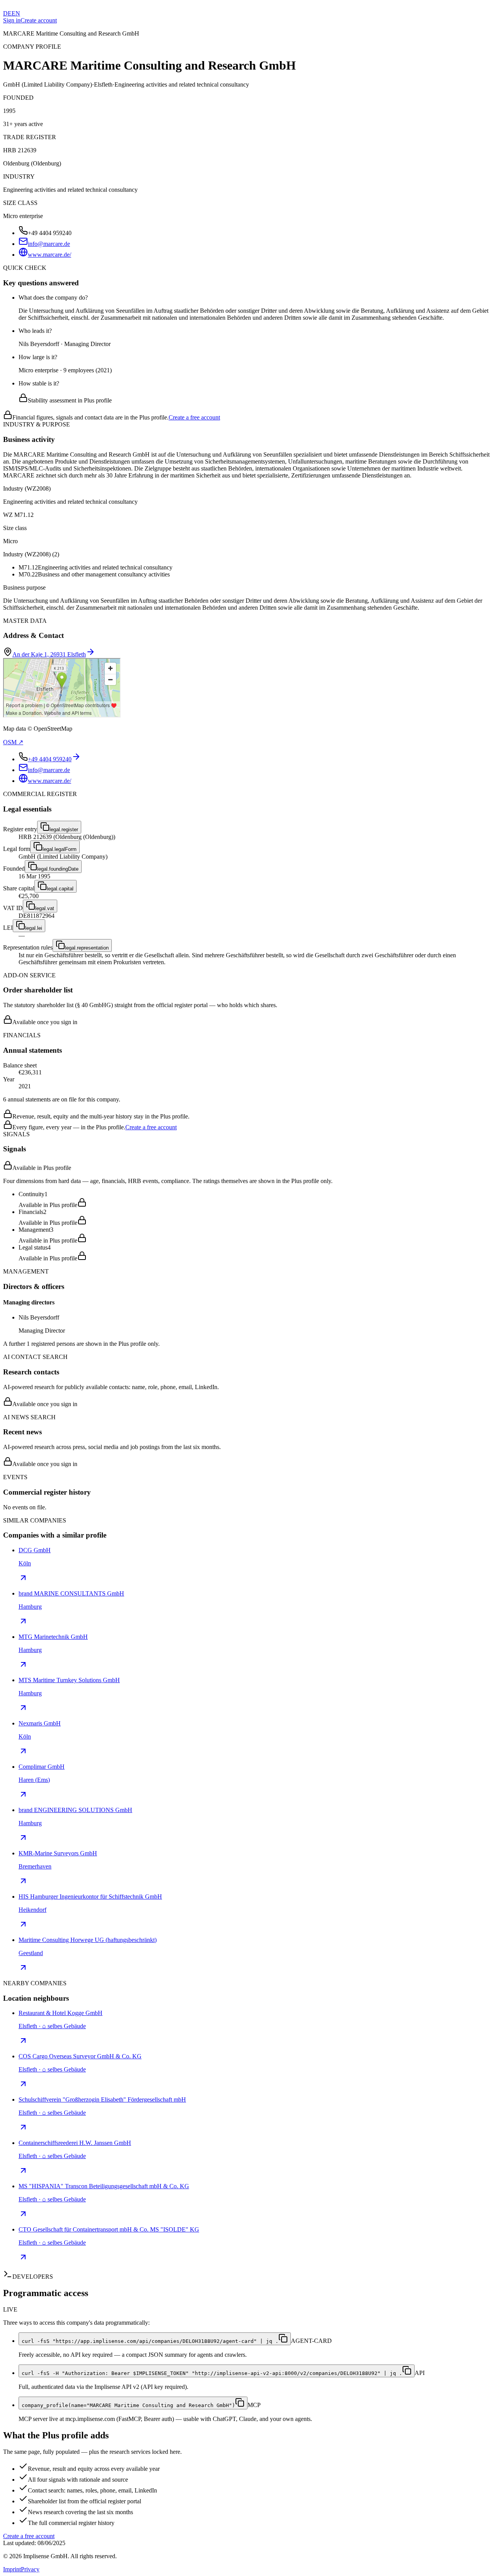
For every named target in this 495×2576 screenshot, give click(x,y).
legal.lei (34, 928)
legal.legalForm (60, 849)
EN (16, 13)
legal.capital (60, 889)
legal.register (64, 829)
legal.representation (87, 948)
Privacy (30, 2569)
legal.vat (45, 908)
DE (7, 13)
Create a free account (194, 417)
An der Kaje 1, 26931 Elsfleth (49, 654)
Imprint (12, 2569)
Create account (39, 20)
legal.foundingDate (58, 869)
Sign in (12, 20)
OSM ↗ (13, 742)
